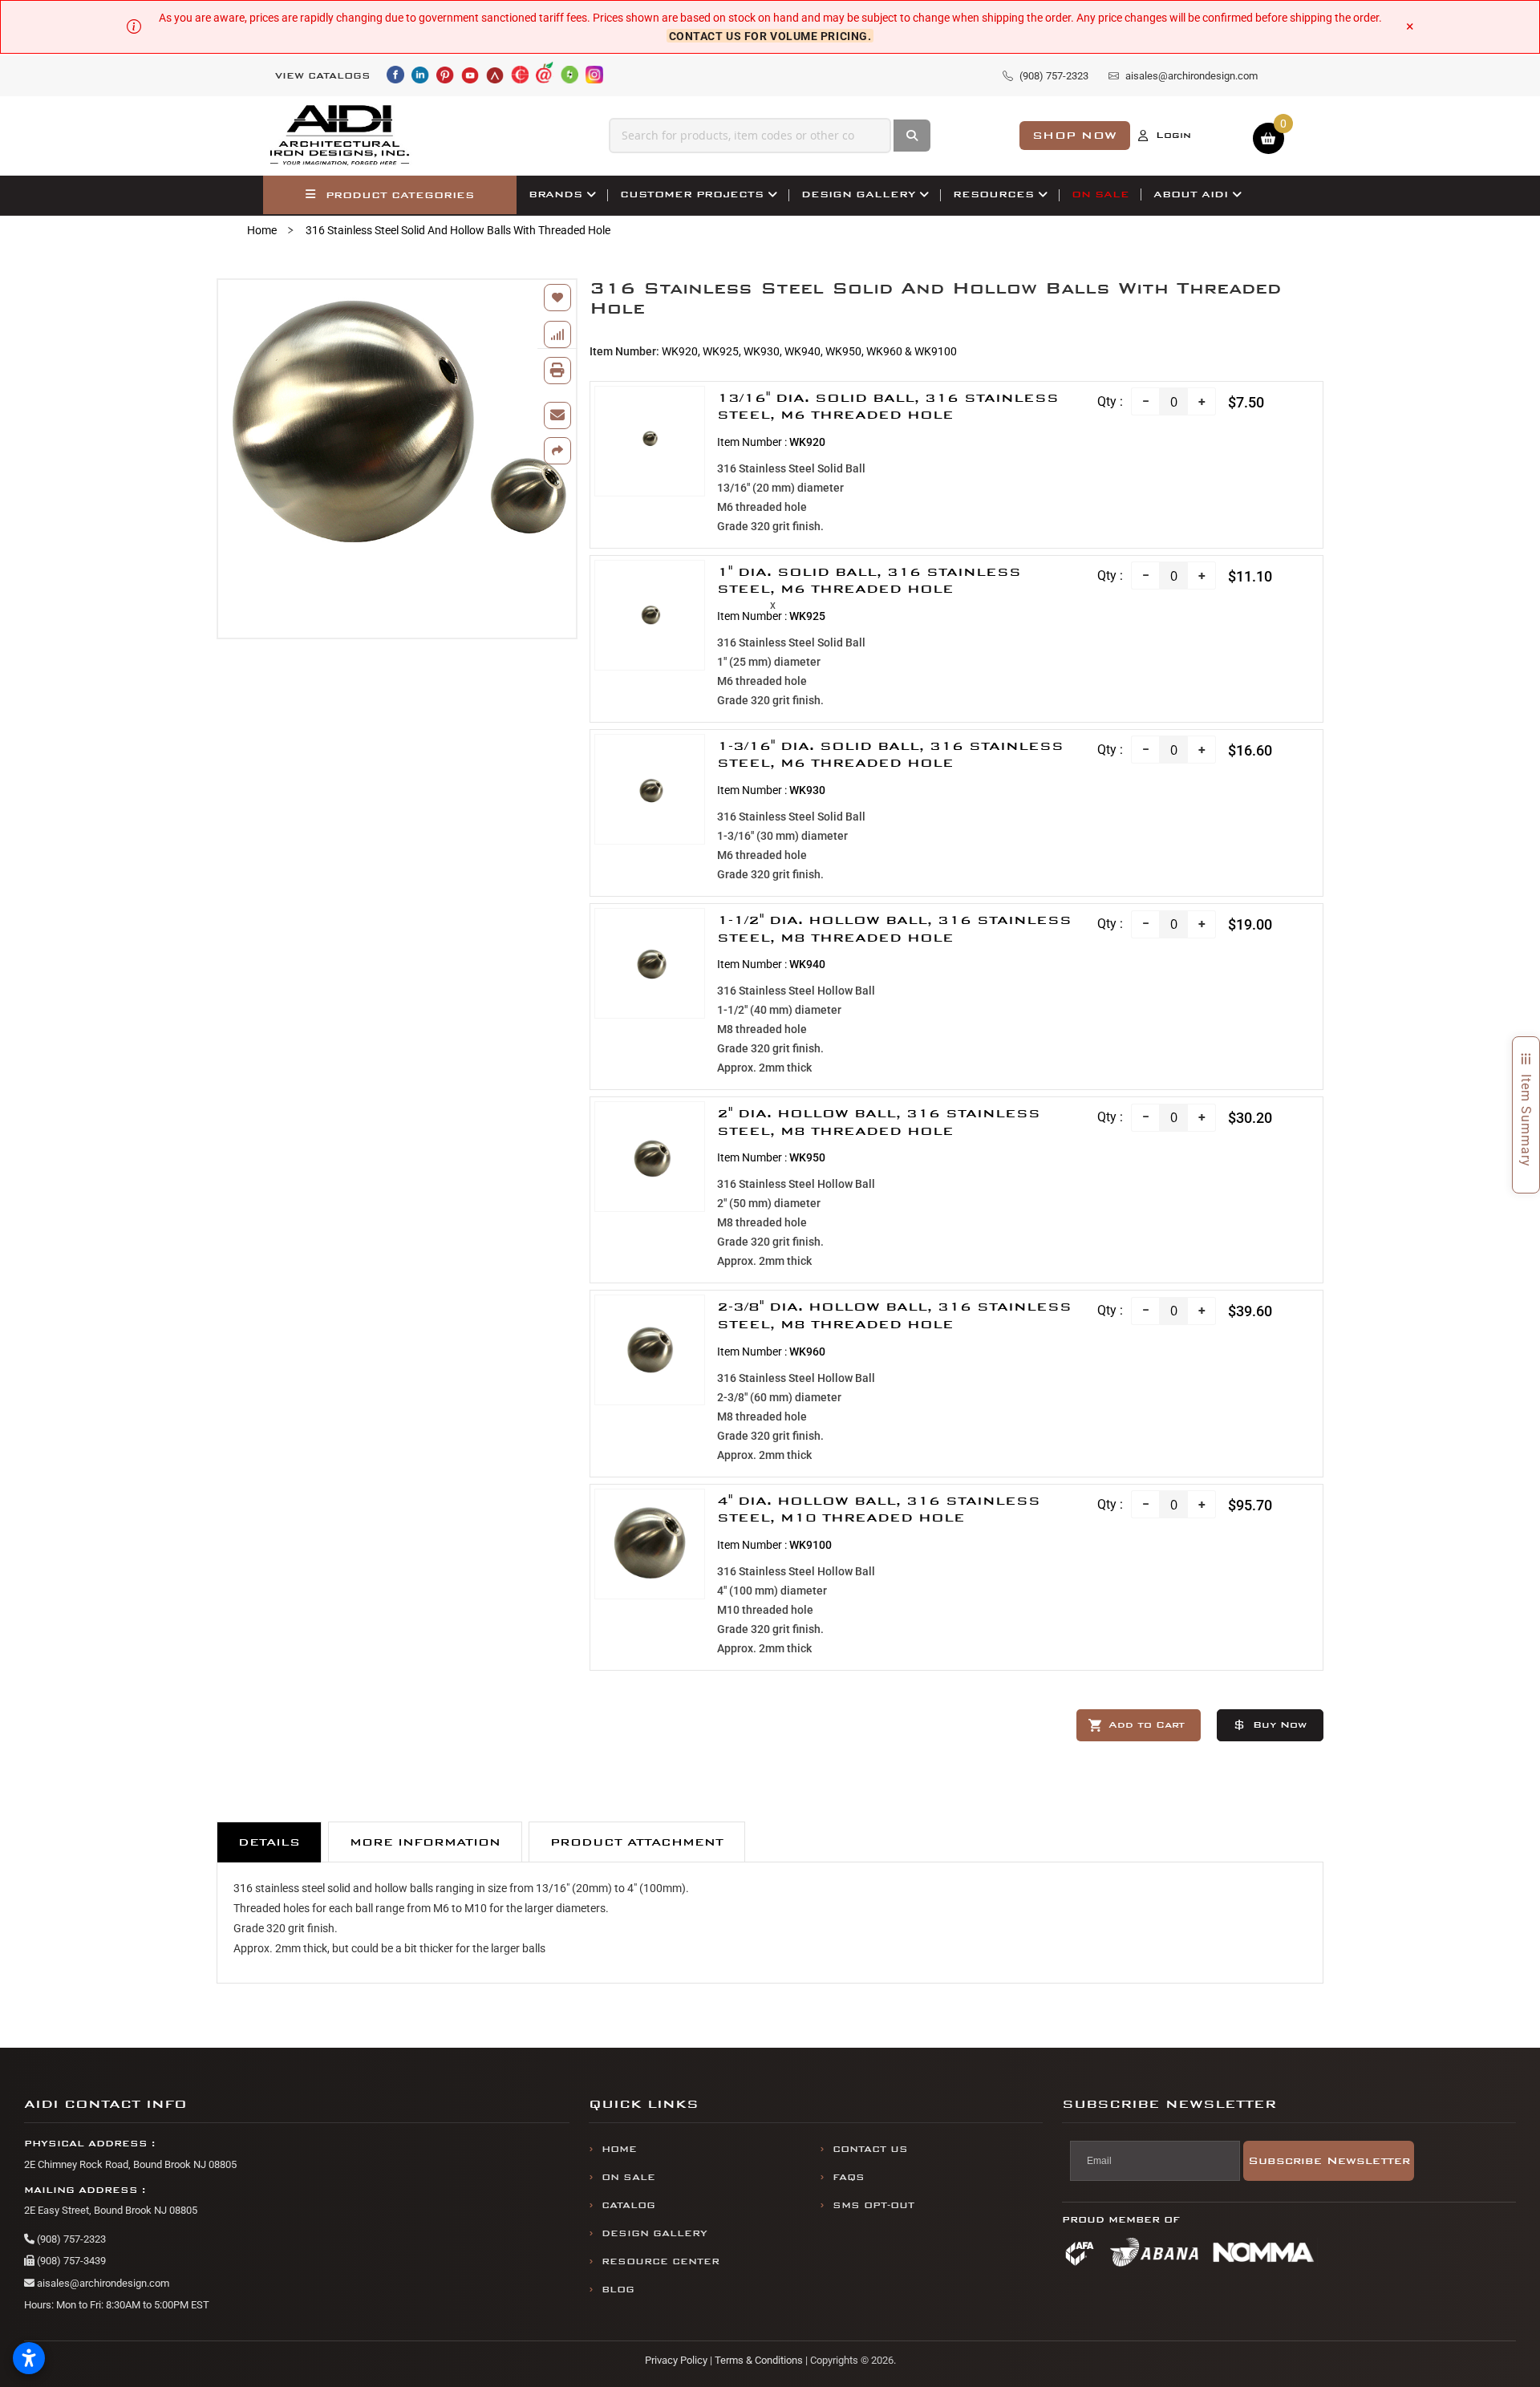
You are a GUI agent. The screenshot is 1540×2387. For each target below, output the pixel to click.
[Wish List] (557, 298)
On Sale (628, 2177)
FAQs (849, 2177)
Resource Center (661, 2261)
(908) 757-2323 (70, 2239)
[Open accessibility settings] (29, 2358)
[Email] (557, 415)
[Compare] (557, 334)
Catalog (628, 2205)
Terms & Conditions (759, 2360)
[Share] (557, 451)
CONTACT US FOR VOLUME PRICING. (770, 35)
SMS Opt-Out (873, 2205)
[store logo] (340, 136)
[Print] (557, 371)
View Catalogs (323, 76)
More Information (425, 1842)
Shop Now (1075, 135)
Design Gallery (654, 2233)
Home (262, 230)
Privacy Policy (676, 2360)
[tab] (269, 1842)
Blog (618, 2290)
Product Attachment (637, 1842)
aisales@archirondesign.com (102, 2283)
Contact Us (870, 2149)
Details (269, 1842)
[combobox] (750, 136)
